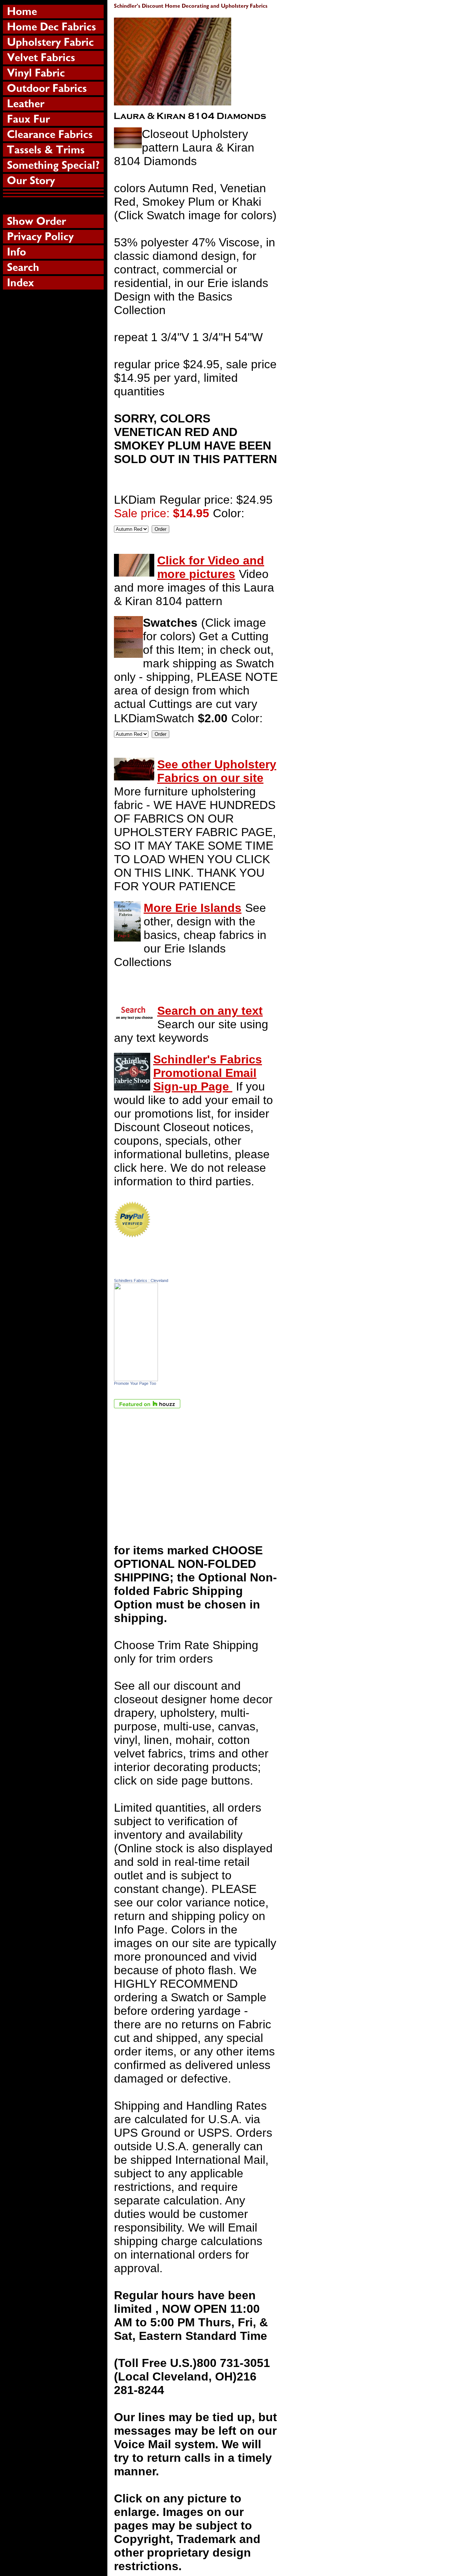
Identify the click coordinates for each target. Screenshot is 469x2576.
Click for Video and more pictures (211, 567)
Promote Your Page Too (135, 1383)
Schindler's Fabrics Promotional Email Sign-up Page (208, 1073)
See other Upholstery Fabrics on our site (217, 771)
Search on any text (210, 1011)
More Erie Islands (193, 908)
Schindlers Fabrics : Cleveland (141, 1280)
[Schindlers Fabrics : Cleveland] (136, 1377)
